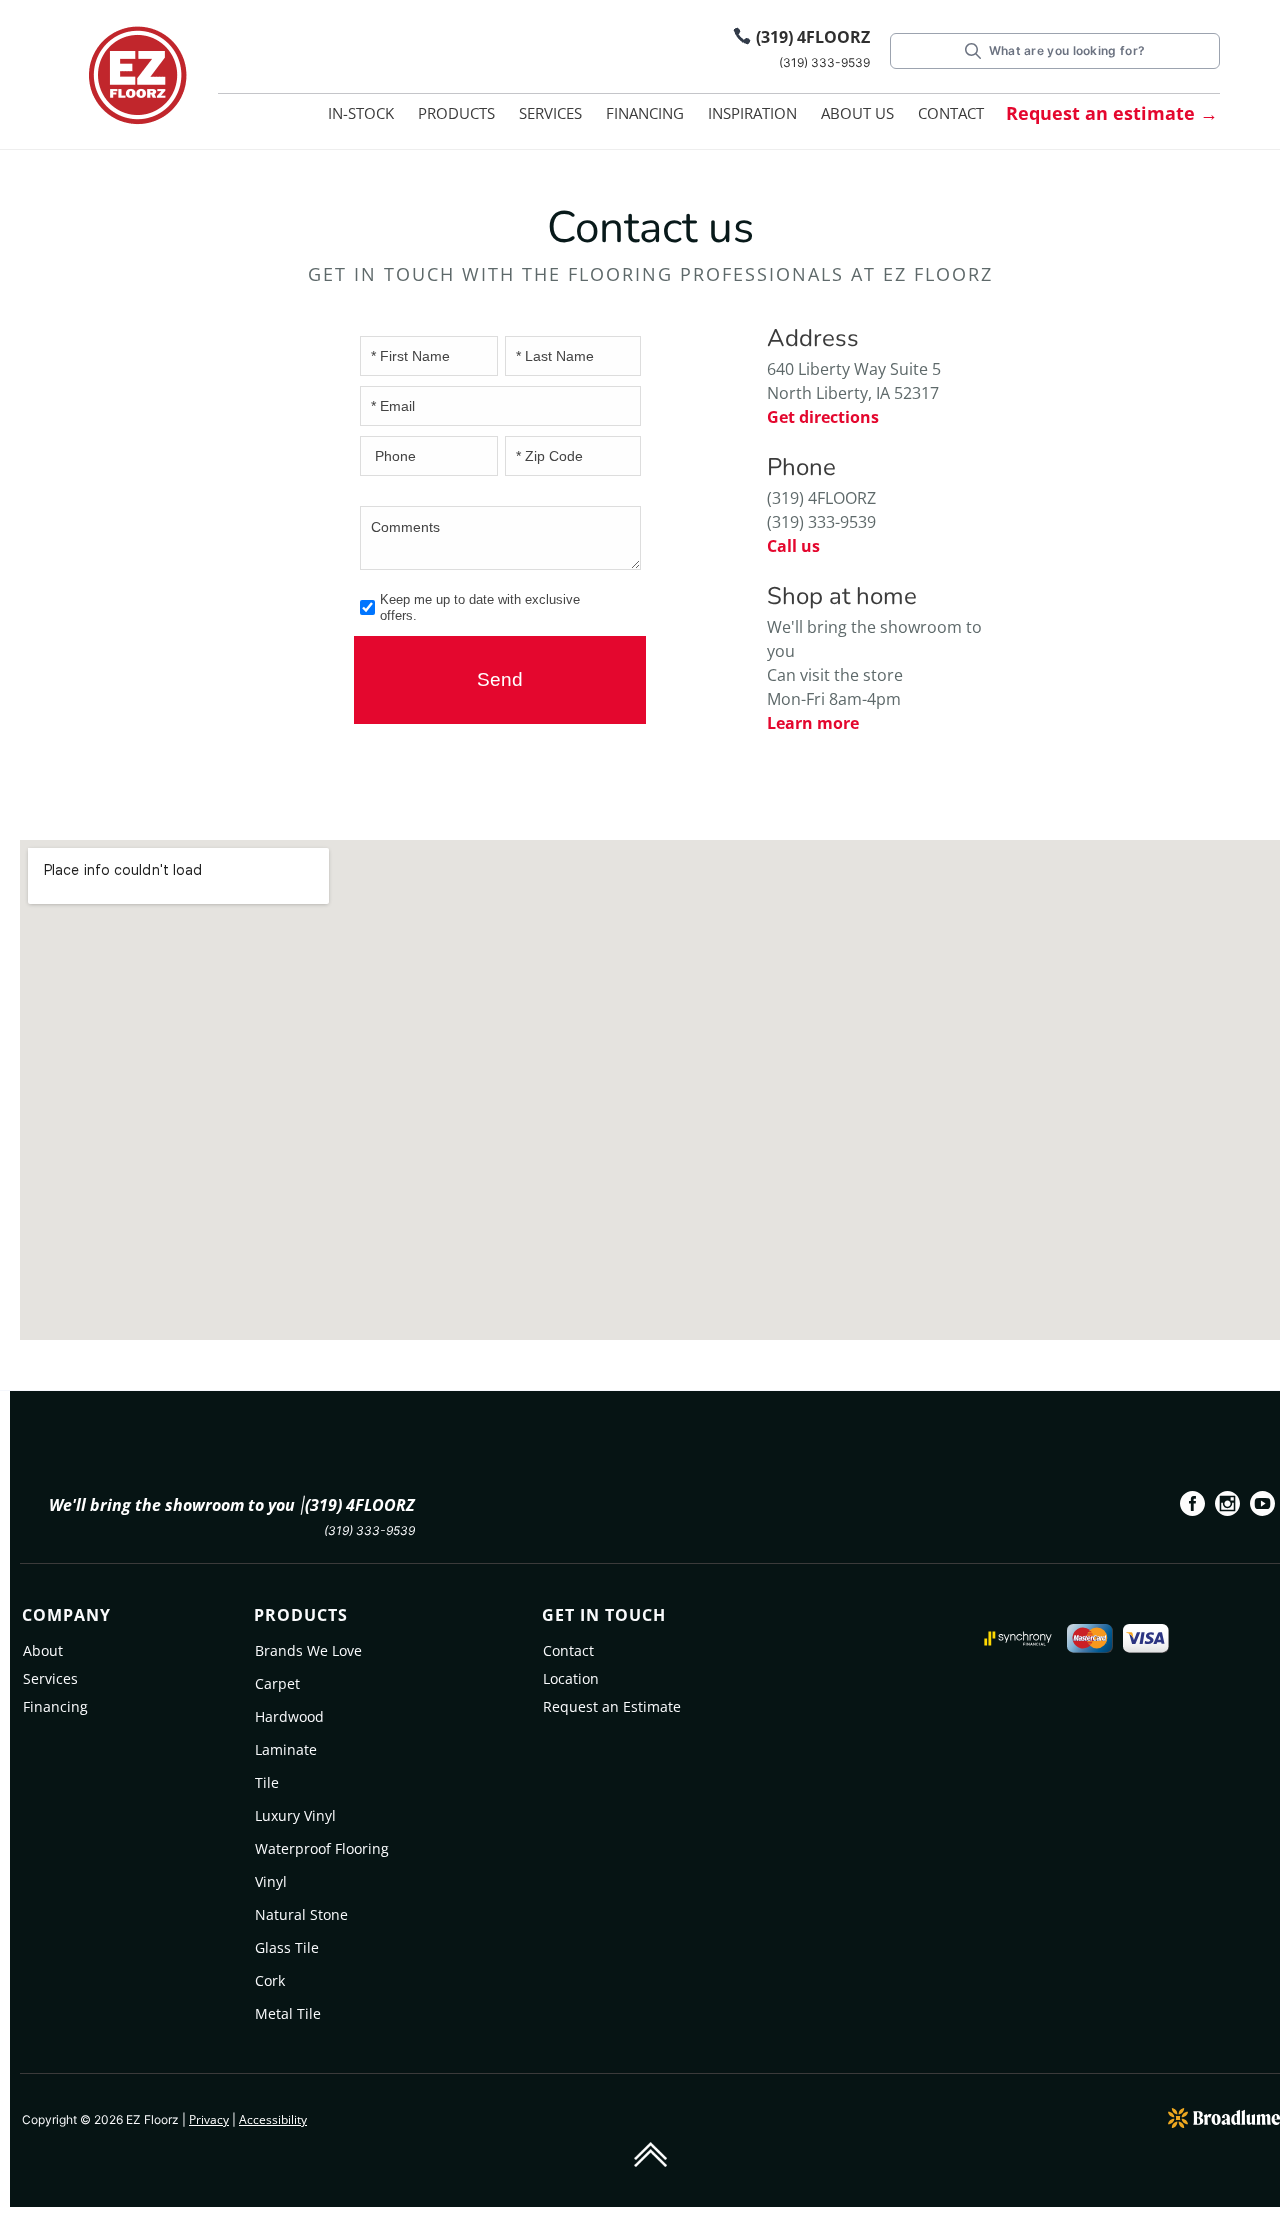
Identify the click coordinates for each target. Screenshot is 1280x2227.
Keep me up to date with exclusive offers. (480, 607)
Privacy (209, 2119)
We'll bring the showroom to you (172, 1505)
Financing (645, 113)
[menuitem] (1192, 1506)
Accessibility (273, 2119)
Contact (951, 113)
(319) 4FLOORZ (813, 37)
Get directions (823, 417)
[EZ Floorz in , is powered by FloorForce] (1224, 2116)
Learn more (813, 723)
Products (456, 113)
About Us (857, 113)
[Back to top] (650, 2153)
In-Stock (361, 113)
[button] (456, 117)
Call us (793, 546)
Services (550, 113)
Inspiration (752, 113)
